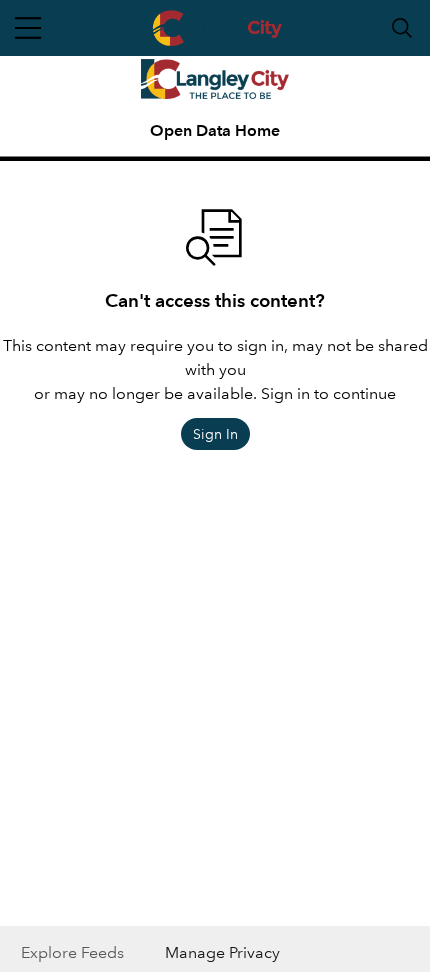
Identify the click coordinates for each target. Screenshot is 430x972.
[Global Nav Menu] (28, 28)
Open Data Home (215, 130)
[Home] (215, 79)
